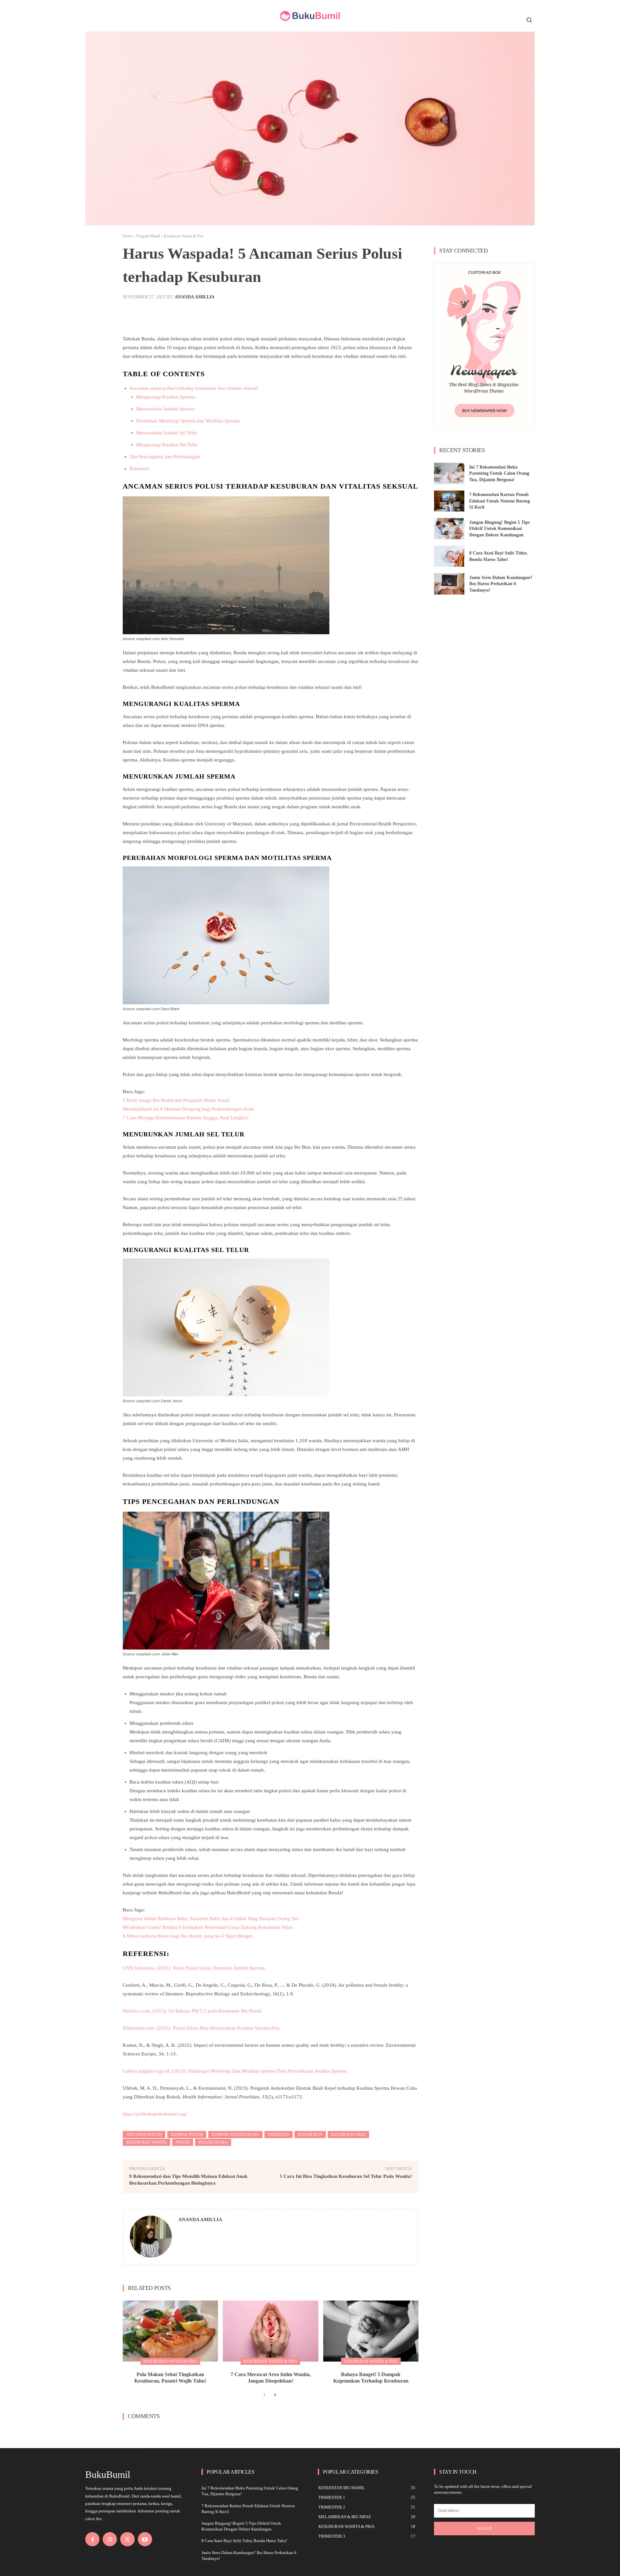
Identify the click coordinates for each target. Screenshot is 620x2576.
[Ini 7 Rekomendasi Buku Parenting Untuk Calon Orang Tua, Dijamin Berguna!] (449, 473)
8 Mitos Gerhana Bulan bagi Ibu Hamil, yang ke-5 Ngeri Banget (187, 1936)
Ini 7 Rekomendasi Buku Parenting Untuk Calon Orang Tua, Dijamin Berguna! (499, 473)
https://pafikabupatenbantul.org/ (155, 2114)
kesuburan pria (348, 2135)
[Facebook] (92, 2539)
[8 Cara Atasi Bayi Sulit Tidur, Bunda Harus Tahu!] (449, 556)
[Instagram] (110, 2539)
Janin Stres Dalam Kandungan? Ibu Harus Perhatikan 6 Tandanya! (501, 584)
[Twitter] (127, 2539)
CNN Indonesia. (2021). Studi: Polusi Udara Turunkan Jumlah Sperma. (194, 1968)
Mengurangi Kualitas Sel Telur (167, 445)
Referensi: (140, 469)
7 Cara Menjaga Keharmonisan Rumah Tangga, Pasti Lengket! (186, 1118)
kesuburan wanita (146, 2142)
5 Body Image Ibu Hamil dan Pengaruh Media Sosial (176, 1100)
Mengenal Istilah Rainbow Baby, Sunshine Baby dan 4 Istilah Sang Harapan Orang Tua (211, 1919)
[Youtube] (145, 2539)
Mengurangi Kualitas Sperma (166, 397)
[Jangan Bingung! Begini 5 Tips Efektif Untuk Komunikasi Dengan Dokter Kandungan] (449, 529)
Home (127, 236)
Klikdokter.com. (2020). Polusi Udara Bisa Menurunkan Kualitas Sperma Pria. (201, 2028)
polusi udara (213, 2142)
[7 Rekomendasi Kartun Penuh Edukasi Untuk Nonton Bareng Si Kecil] (449, 501)
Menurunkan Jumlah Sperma (165, 409)
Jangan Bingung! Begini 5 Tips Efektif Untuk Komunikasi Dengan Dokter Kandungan (499, 529)
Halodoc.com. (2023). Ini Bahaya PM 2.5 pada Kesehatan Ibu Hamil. (193, 2011)
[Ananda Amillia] (151, 2237)
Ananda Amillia (195, 297)
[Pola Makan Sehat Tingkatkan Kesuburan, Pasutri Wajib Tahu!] (170, 2331)
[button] (529, 20)
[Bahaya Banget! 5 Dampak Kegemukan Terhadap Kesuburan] (371, 2331)
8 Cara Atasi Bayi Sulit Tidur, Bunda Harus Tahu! (244, 2541)
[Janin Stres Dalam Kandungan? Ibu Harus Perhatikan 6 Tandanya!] (449, 584)
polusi (183, 2142)
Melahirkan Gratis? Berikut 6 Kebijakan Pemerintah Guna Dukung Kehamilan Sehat (208, 1927)
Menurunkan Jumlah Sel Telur (167, 433)
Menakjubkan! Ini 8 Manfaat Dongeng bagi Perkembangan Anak (188, 1109)
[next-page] (275, 2395)
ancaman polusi (144, 2135)
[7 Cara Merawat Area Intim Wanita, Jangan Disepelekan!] (270, 2331)
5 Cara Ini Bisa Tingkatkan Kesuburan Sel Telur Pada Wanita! (346, 2176)
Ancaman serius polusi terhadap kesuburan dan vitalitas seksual (194, 388)
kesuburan (310, 2135)
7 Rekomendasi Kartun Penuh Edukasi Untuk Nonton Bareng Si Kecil (500, 501)
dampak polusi (187, 2135)
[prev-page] (264, 2395)
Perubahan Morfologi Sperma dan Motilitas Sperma (188, 421)
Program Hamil (148, 236)
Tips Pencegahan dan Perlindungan (165, 457)
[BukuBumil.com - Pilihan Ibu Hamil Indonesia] (310, 16)
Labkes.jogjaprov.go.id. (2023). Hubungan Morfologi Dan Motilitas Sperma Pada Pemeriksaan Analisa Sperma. (235, 2071)
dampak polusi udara (235, 2135)
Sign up (484, 2529)
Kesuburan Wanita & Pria (184, 236)
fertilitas (279, 2135)
